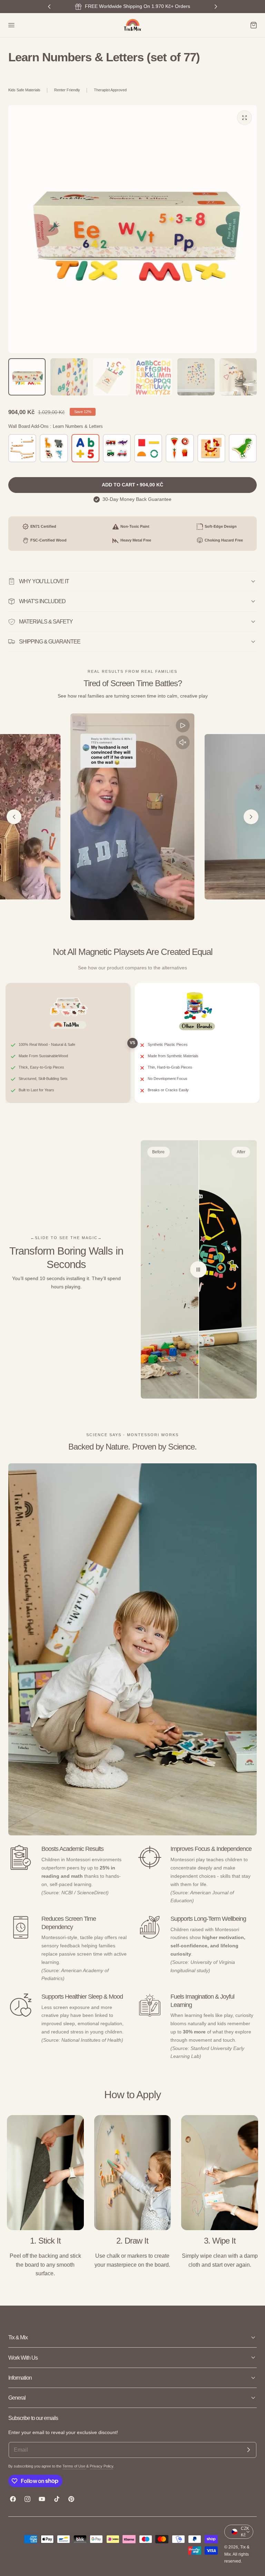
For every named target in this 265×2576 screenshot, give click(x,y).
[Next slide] (251, 817)
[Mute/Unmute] (183, 742)
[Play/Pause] (183, 725)
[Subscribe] (248, 2450)
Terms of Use (74, 2466)
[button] (11, 25)
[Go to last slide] (14, 817)
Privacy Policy (101, 2466)
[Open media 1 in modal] (244, 118)
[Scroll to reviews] (132, 74)
